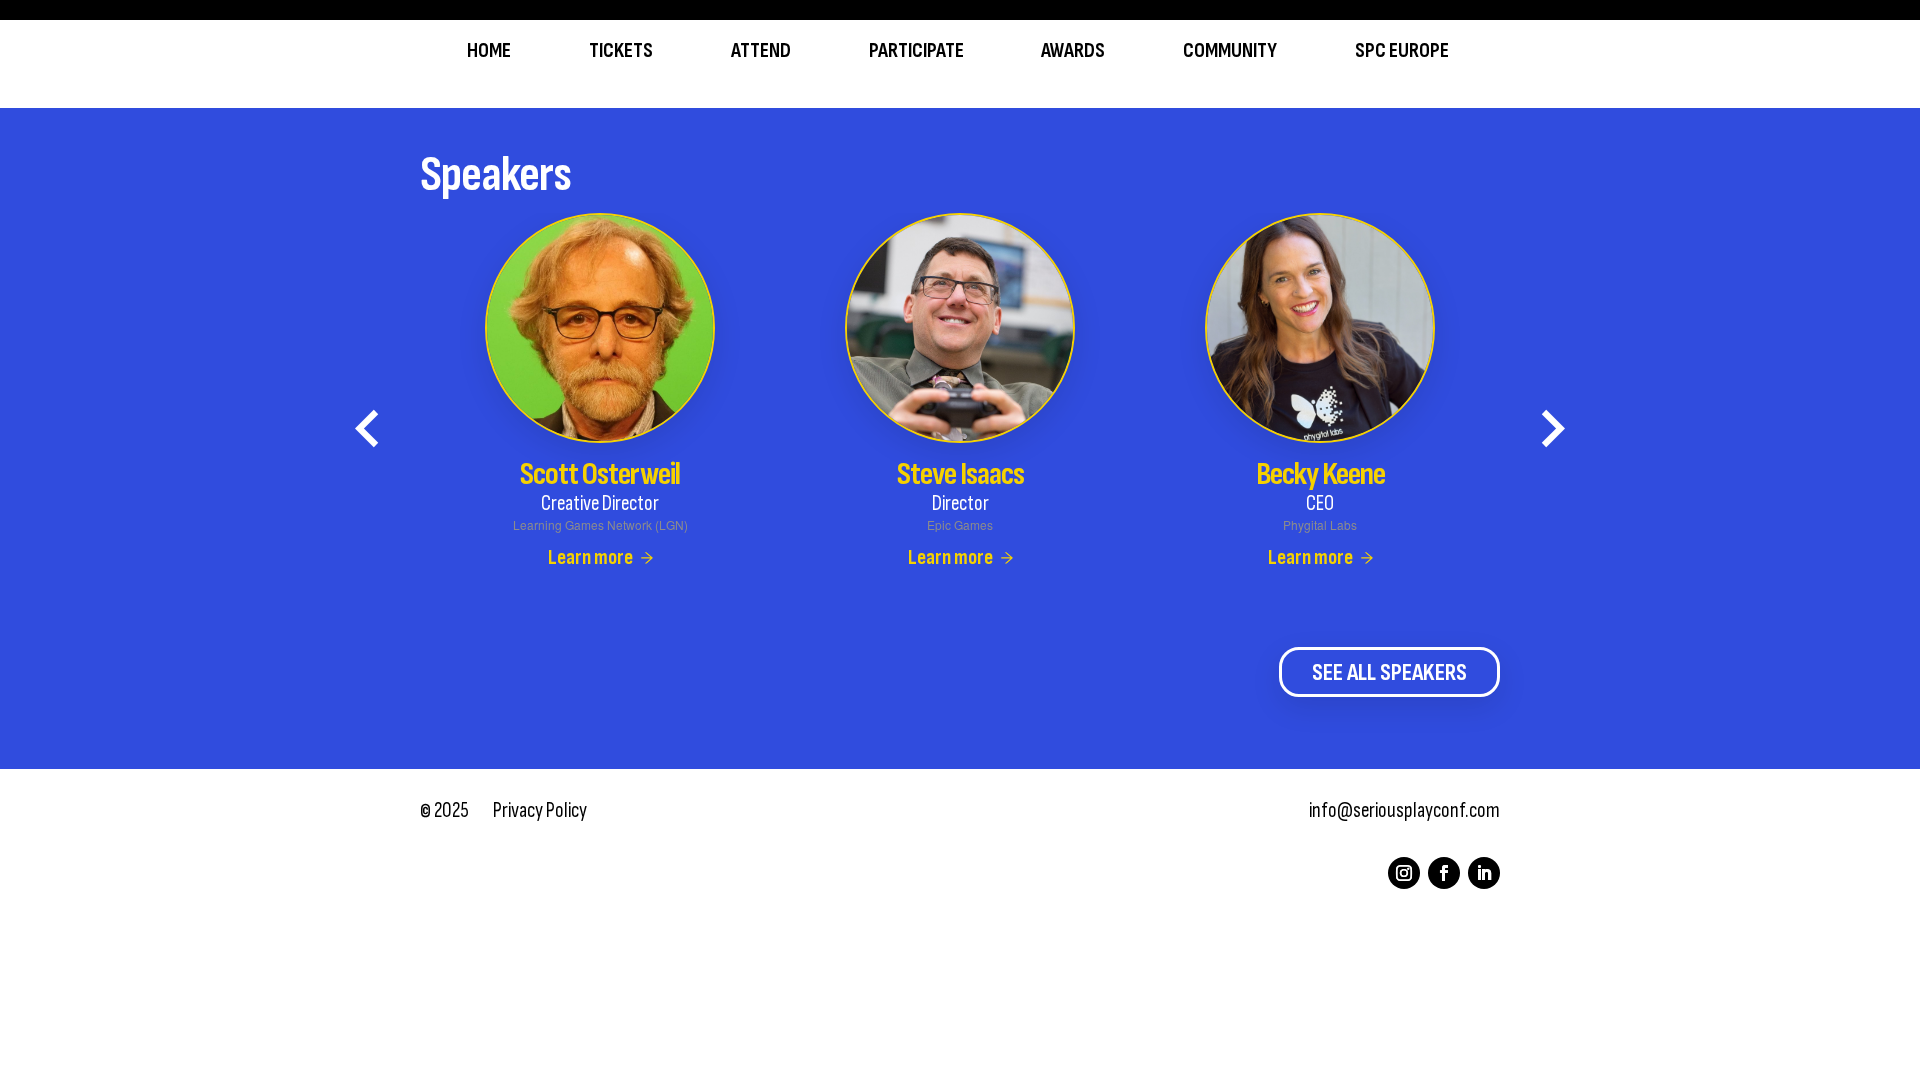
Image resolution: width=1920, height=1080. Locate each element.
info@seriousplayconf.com (1404, 810)
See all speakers (1389, 672)
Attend (761, 52)
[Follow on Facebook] (1444, 873)
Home (489, 52)
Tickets (621, 52)
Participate (916, 52)
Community (1230, 52)
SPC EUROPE (1402, 52)
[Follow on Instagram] (1404, 873)
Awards (1073, 52)
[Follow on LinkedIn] (1484, 873)
